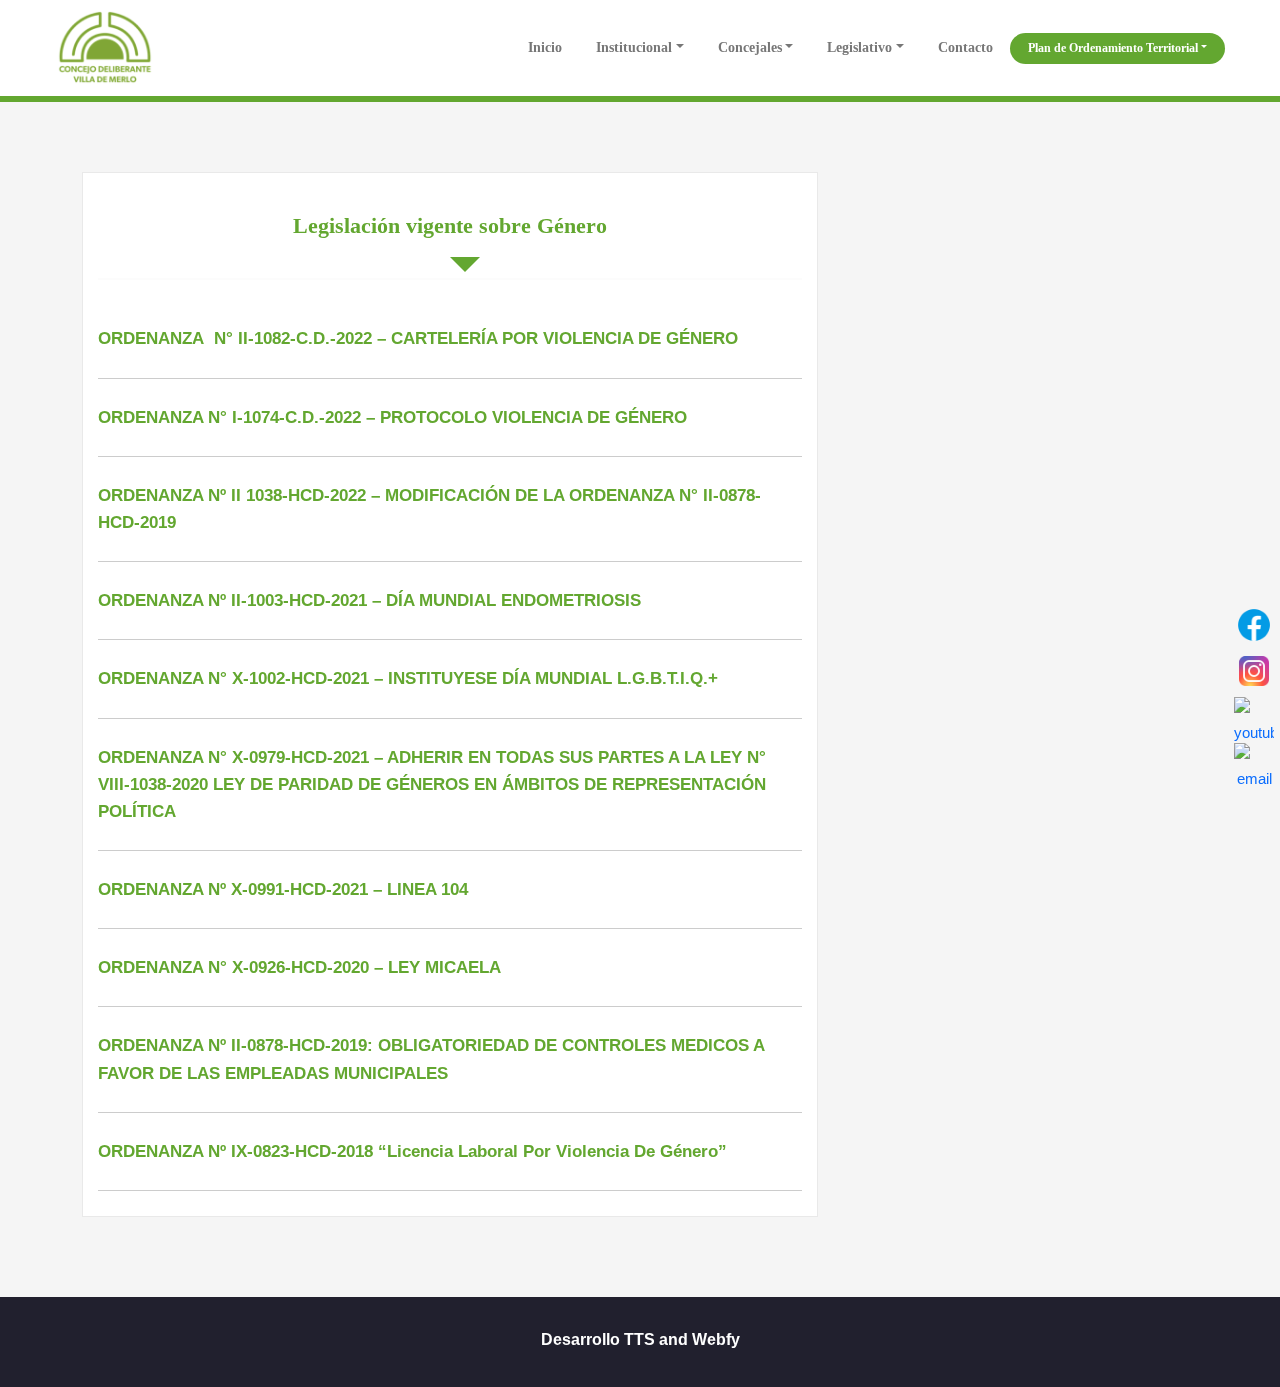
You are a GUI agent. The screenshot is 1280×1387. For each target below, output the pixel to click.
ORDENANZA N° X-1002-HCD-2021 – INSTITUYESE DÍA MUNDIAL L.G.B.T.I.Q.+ (408, 678)
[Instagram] (1254, 671)
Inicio (543, 47)
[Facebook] (1254, 625)
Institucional (634, 47)
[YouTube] (1254, 717)
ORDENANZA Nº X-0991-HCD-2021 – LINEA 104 (283, 889)
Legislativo (859, 47)
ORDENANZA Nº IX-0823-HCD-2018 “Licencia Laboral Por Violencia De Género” (412, 1151)
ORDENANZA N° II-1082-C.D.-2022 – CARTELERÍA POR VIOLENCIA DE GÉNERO (418, 338)
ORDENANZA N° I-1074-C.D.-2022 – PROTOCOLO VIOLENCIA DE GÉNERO (392, 417)
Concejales (750, 47)
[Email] (1254, 763)
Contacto (965, 47)
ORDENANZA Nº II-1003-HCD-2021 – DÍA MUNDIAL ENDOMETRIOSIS (369, 600)
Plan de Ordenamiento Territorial (1113, 48)
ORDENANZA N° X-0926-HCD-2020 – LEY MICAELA (299, 967)
